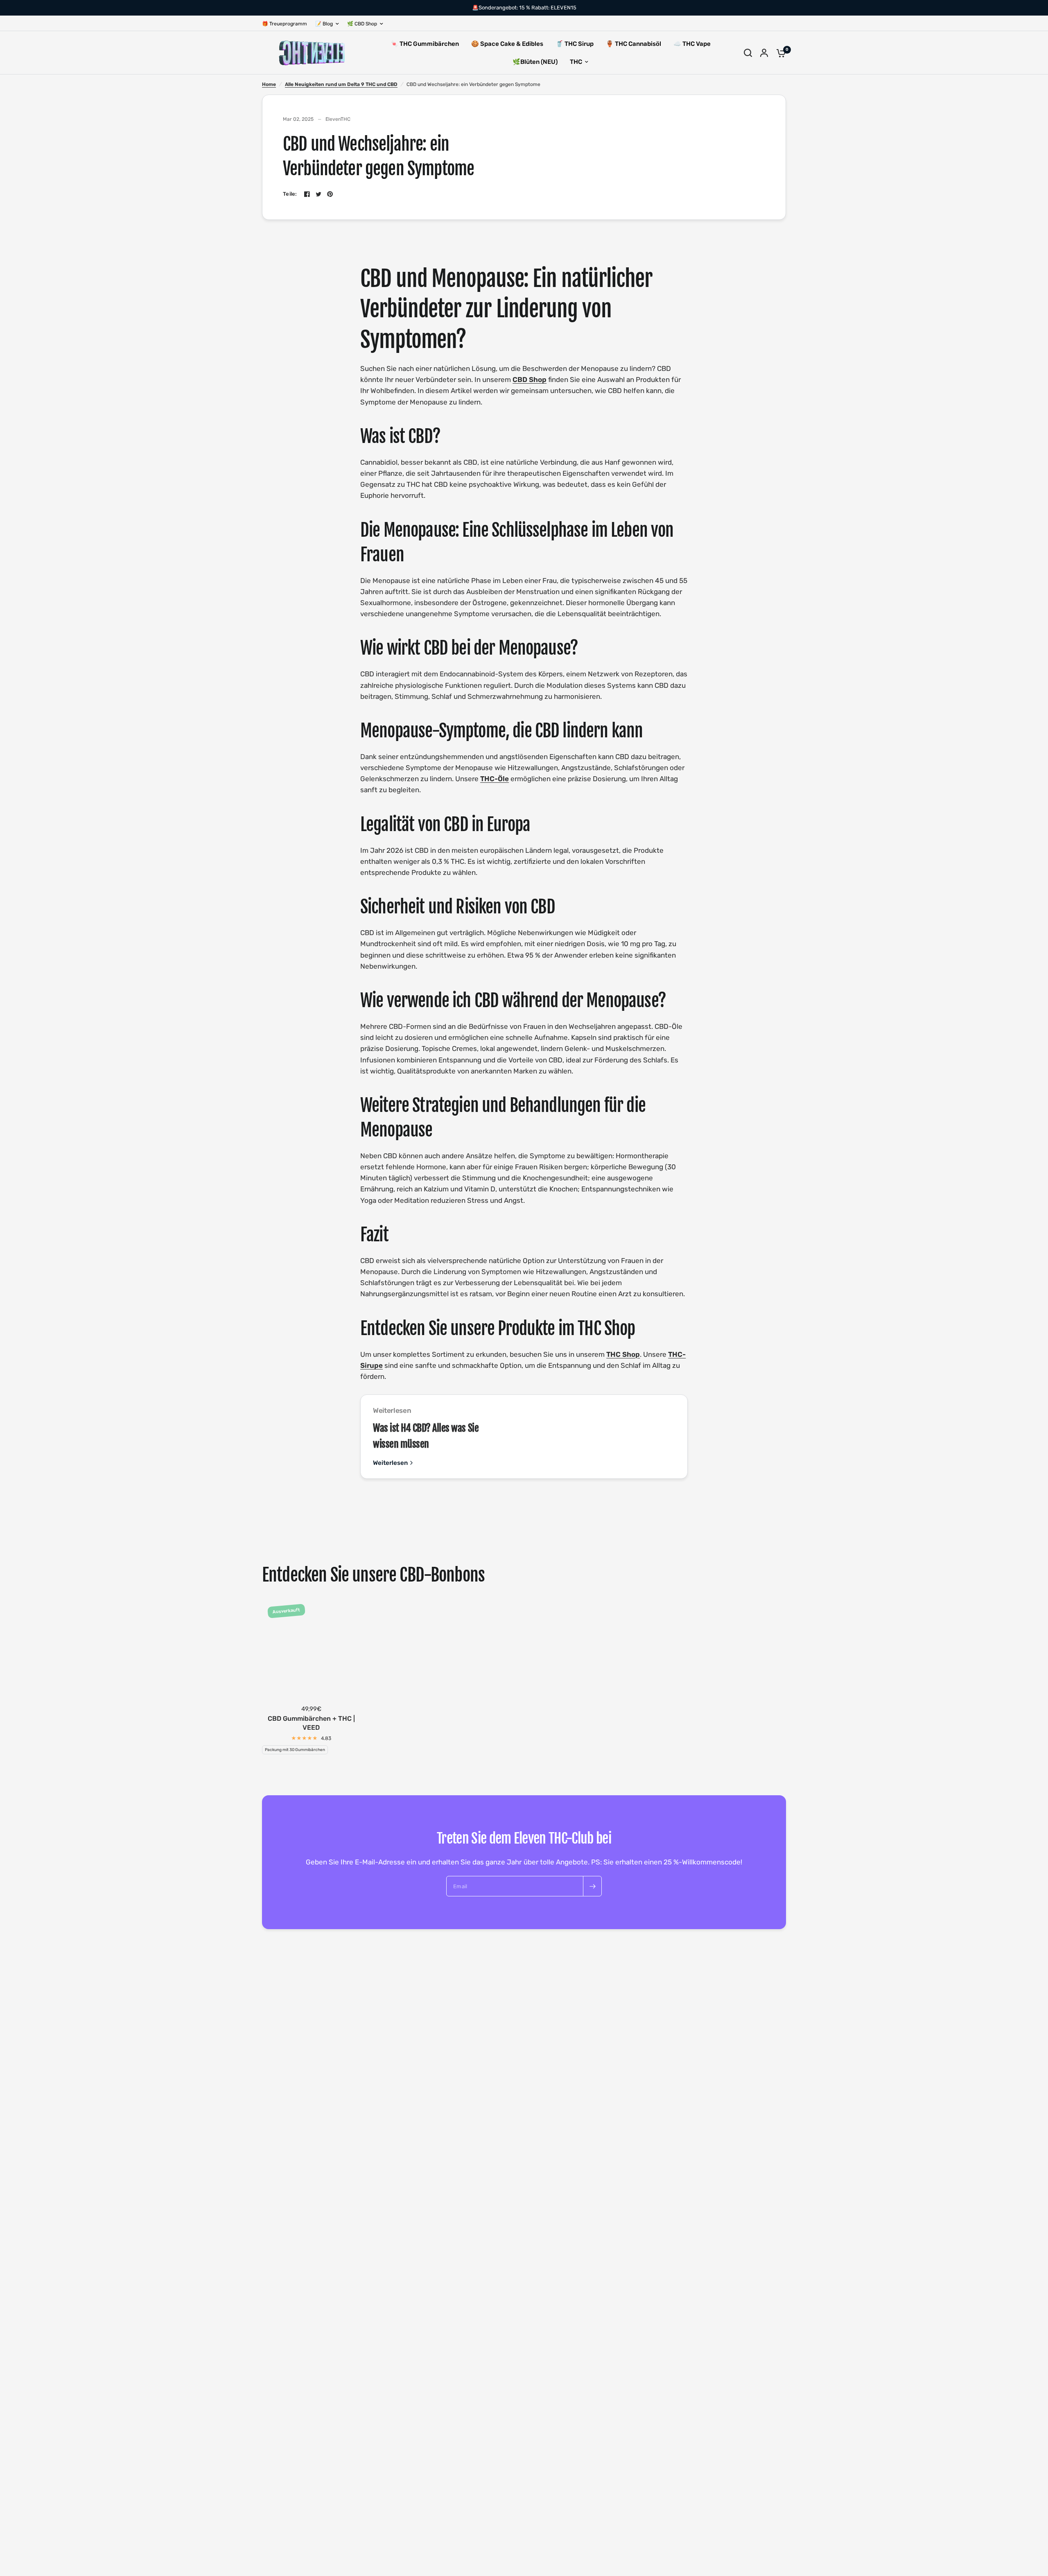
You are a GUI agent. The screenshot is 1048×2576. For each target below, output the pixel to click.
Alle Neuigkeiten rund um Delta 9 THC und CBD (341, 84)
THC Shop (623, 1354)
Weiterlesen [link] (390, 1463)
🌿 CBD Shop (362, 24)
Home (269, 84)
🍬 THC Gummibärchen (425, 44)
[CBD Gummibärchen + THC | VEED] (311, 1649)
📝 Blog (324, 24)
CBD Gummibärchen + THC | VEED (311, 1723)
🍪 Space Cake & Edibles (507, 44)
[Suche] (748, 53)
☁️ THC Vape (692, 44)
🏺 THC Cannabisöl (634, 44)
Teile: (290, 194)
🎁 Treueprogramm (285, 24)
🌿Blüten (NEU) (535, 62)
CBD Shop (530, 380)
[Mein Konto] (764, 53)
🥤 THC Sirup (575, 44)
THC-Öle (495, 779)
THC (576, 62)
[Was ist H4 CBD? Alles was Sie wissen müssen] (644, 1437)
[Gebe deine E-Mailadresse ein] (592, 1886)
